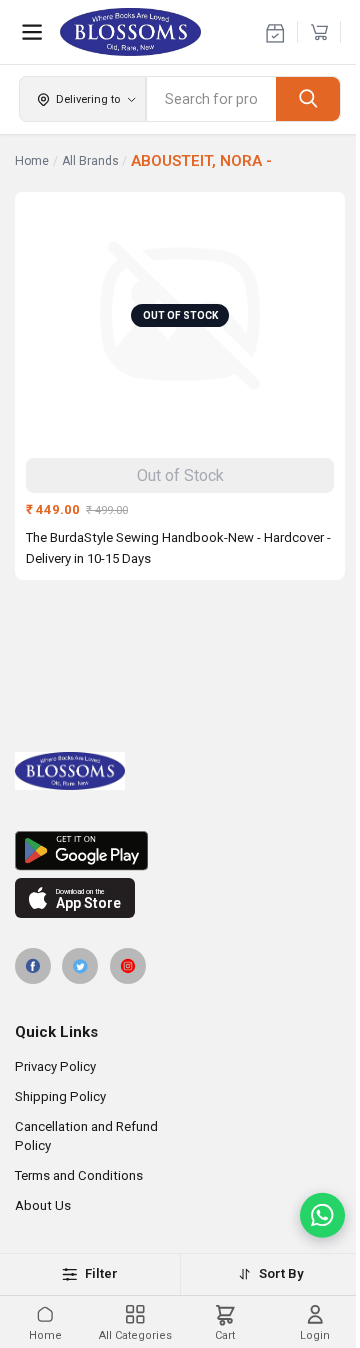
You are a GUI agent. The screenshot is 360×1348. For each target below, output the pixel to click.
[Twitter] (80, 966)
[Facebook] (33, 966)
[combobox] (211, 99)
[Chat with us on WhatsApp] (322, 1215)
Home (32, 161)
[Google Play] (180, 851)
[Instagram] (128, 966)
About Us (43, 1205)
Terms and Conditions (79, 1175)
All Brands (90, 161)
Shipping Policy (60, 1096)
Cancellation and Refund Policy (86, 1136)
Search (308, 98)
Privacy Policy (55, 1066)
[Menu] (32, 32)
